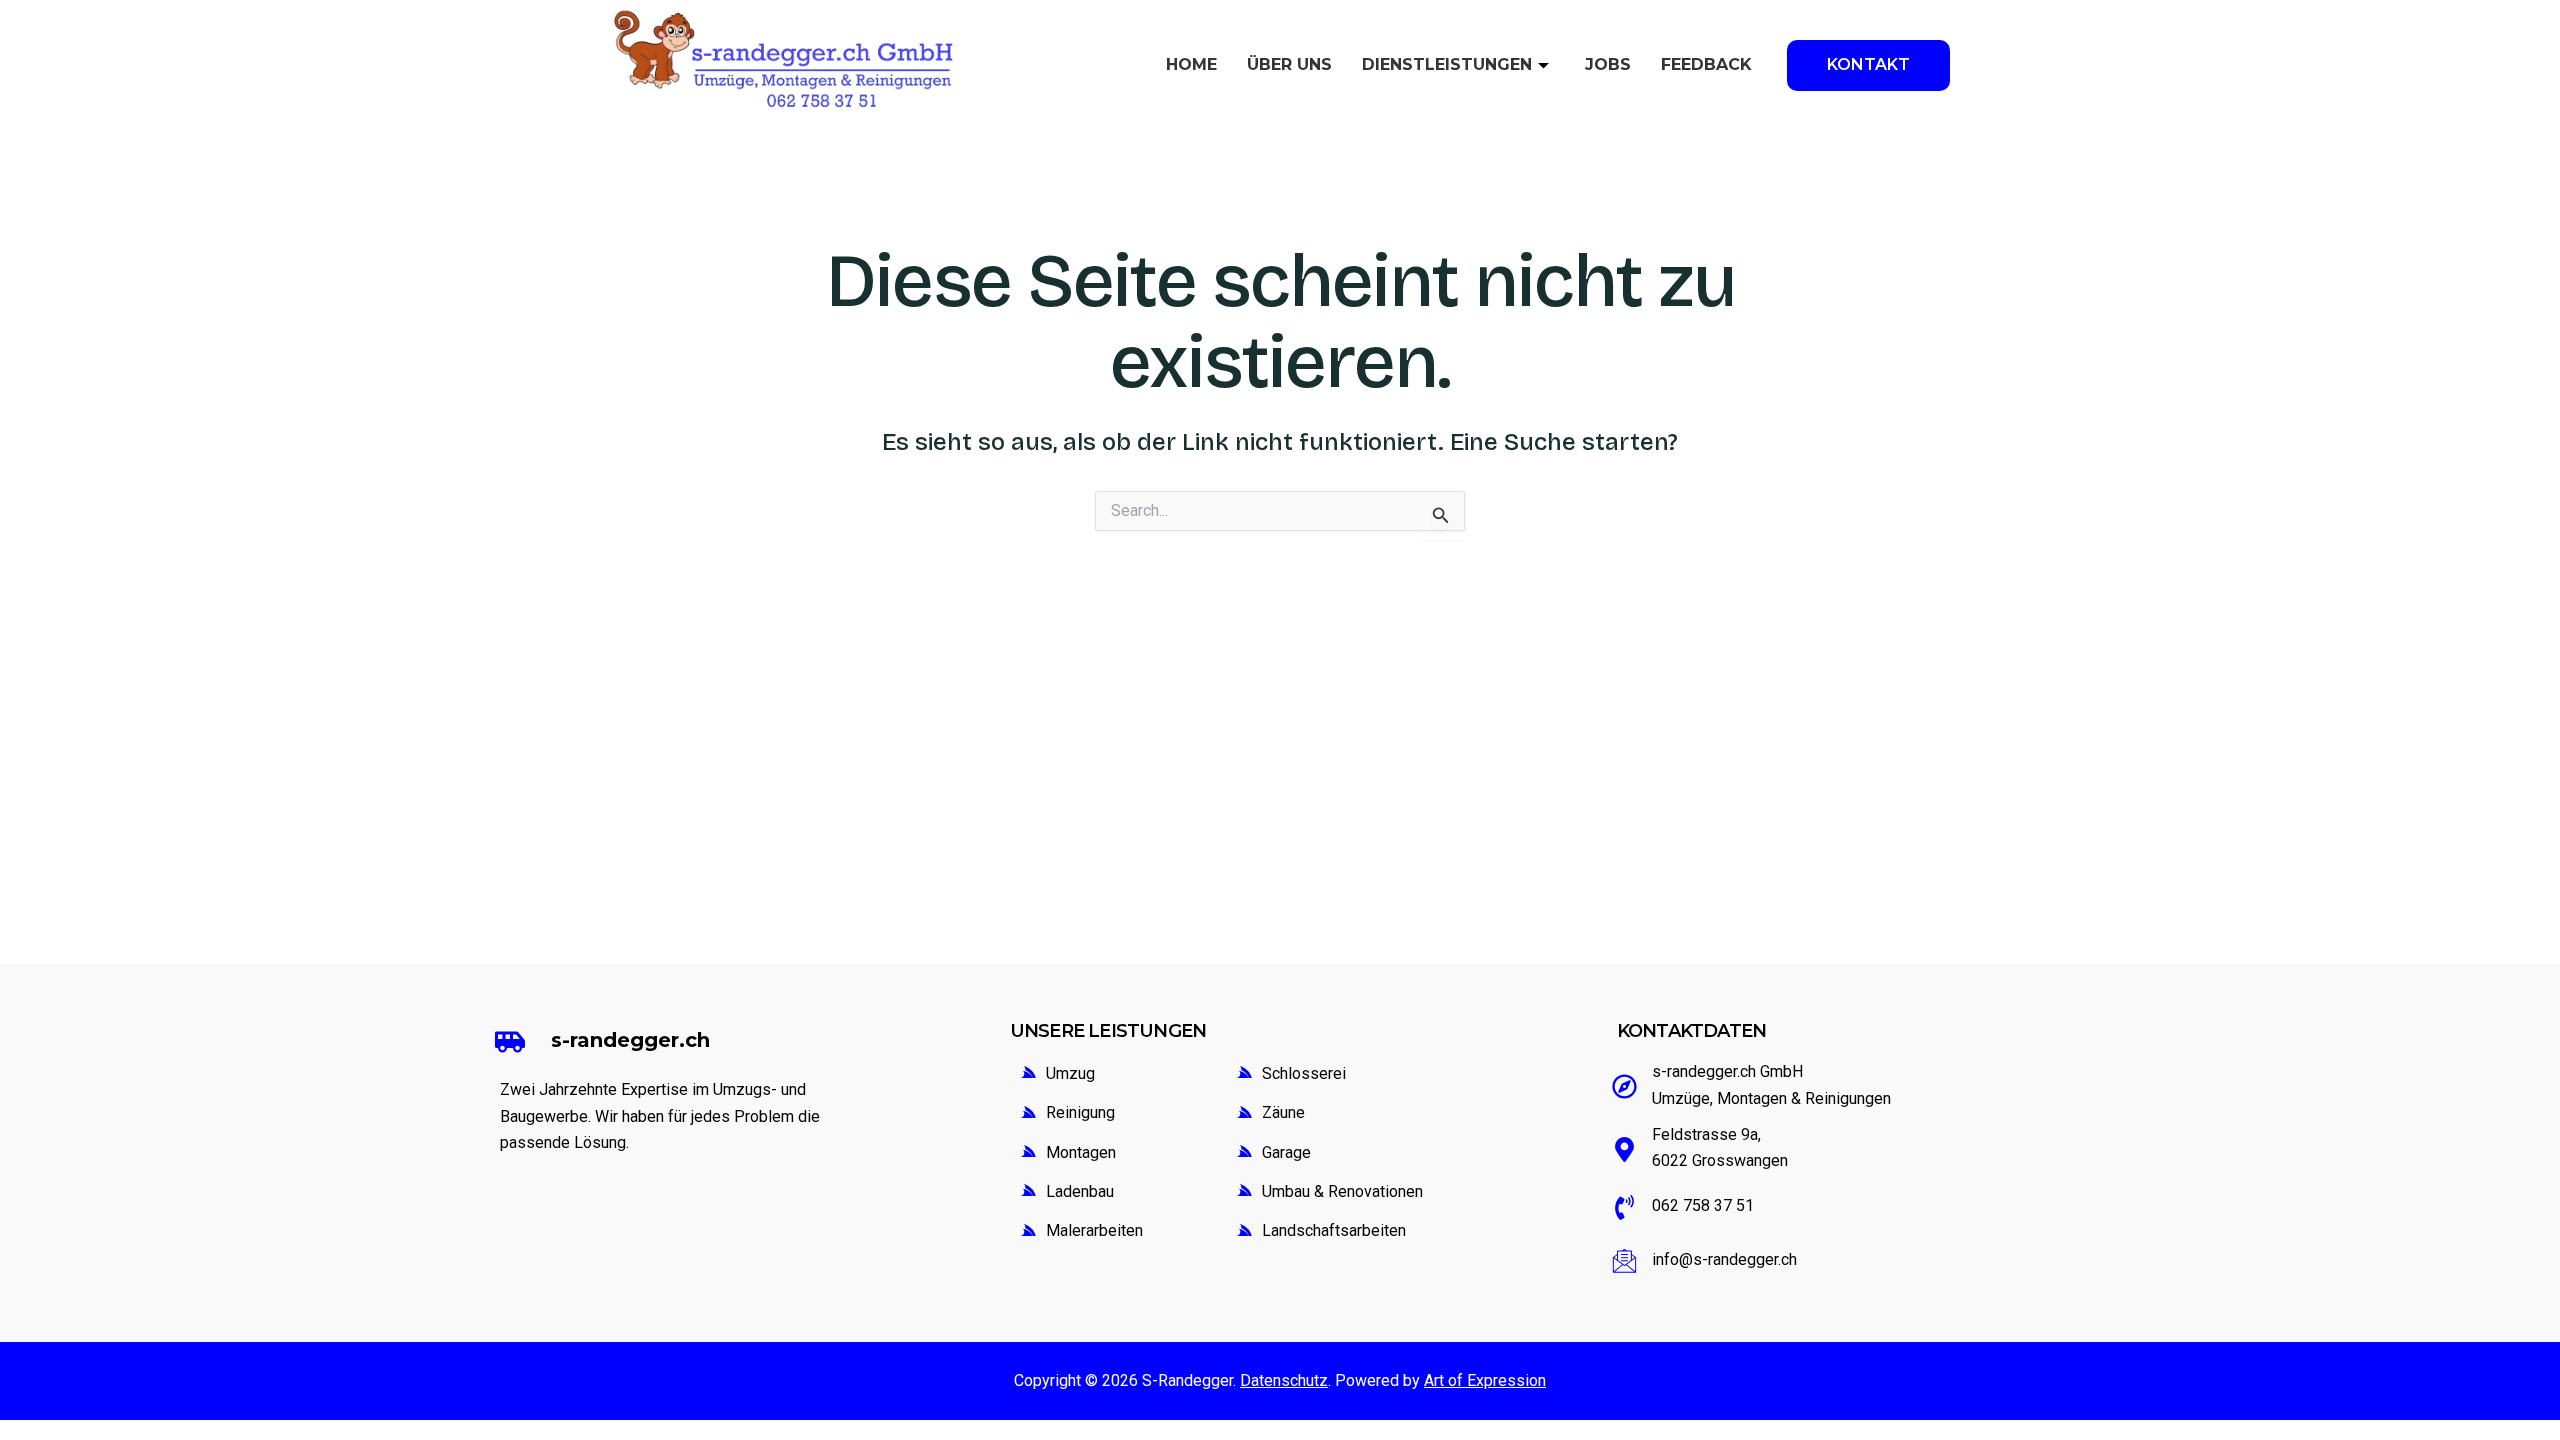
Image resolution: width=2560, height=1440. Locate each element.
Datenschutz (1284, 1380)
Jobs (1608, 64)
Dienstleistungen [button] (1447, 64)
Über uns (1289, 64)
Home (1191, 64)
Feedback (1706, 64)
